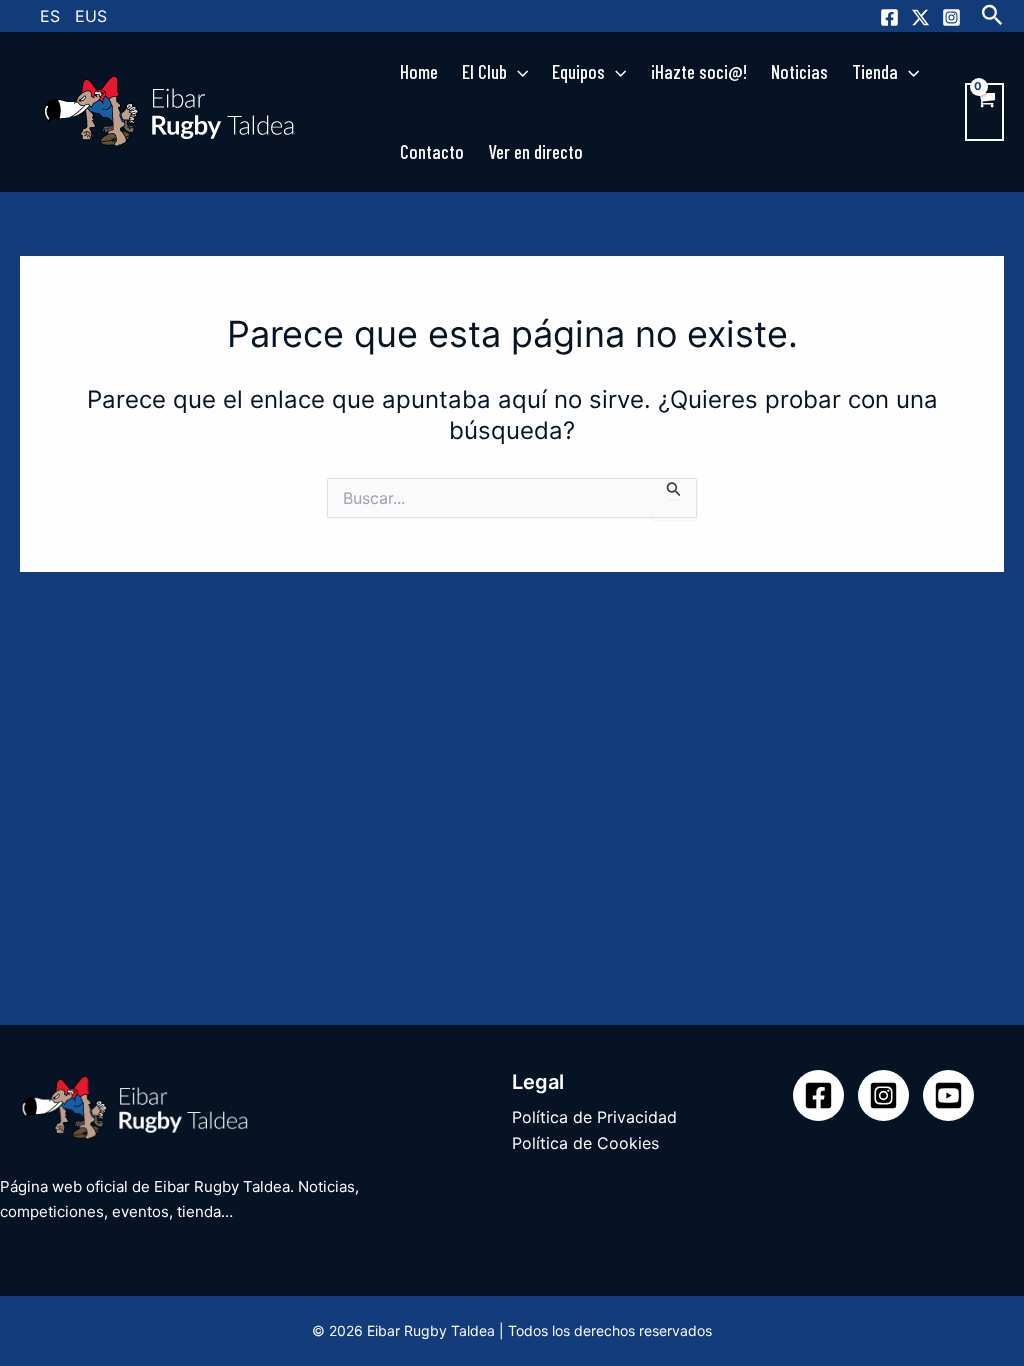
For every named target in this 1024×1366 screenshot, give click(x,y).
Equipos (578, 71)
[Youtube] (948, 1095)
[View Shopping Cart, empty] (984, 112)
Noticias (799, 71)
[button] (992, 16)
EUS (91, 16)
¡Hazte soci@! (699, 71)
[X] (920, 17)
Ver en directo (535, 151)
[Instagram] (951, 17)
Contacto (432, 151)
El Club (484, 71)
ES (50, 16)
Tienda (875, 71)
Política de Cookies (585, 1143)
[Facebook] (889, 17)
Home (419, 71)
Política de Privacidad (594, 1117)
